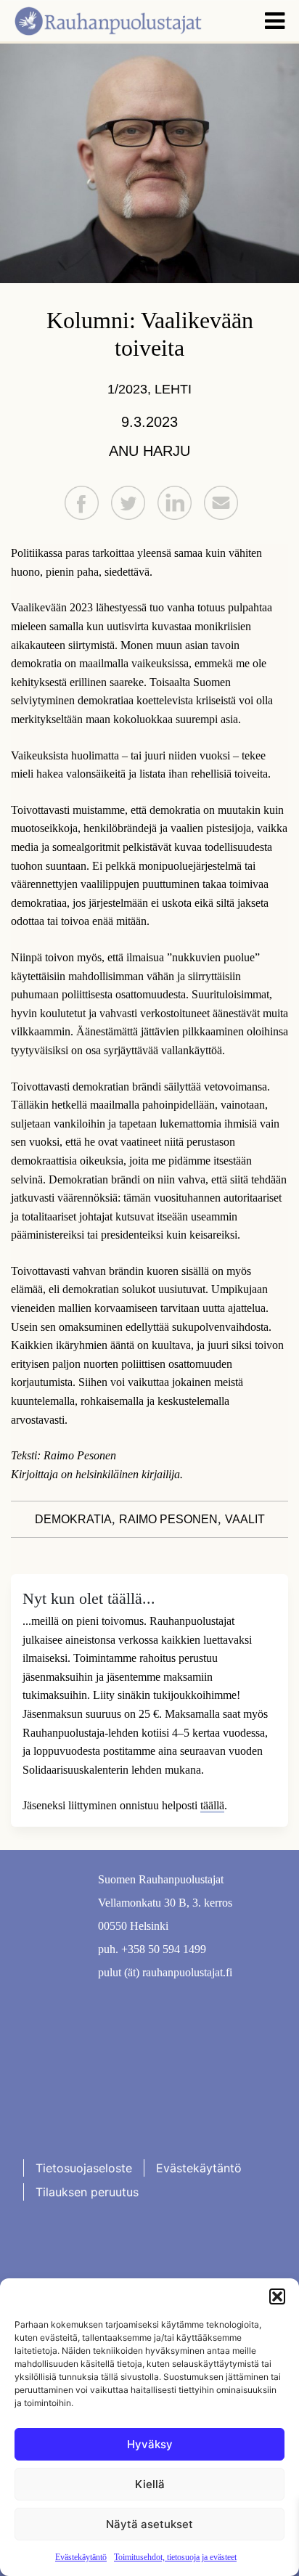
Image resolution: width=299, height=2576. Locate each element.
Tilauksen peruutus (87, 2192)
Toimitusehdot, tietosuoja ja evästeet (175, 2557)
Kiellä (150, 2484)
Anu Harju (149, 451)
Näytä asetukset (149, 2524)
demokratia (73, 1519)
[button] (277, 2296)
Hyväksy (150, 2444)
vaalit (245, 1519)
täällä (212, 1805)
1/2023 (127, 389)
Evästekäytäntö (81, 2557)
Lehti (173, 389)
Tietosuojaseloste (84, 2168)
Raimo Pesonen (168, 1519)
